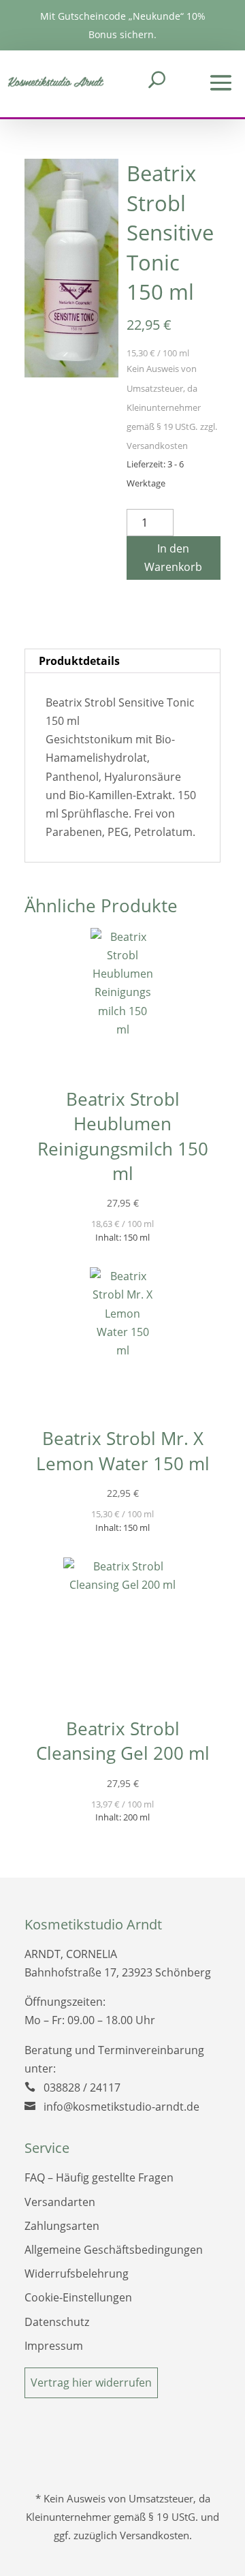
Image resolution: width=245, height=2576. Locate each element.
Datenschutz (57, 2322)
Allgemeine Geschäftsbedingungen (114, 2250)
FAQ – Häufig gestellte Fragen (99, 2177)
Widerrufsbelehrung (77, 2274)
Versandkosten (157, 446)
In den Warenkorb (173, 558)
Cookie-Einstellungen (78, 2297)
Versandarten (60, 2202)
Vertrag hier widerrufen (91, 2383)
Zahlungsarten (62, 2226)
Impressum (54, 2346)
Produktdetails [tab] (79, 661)
